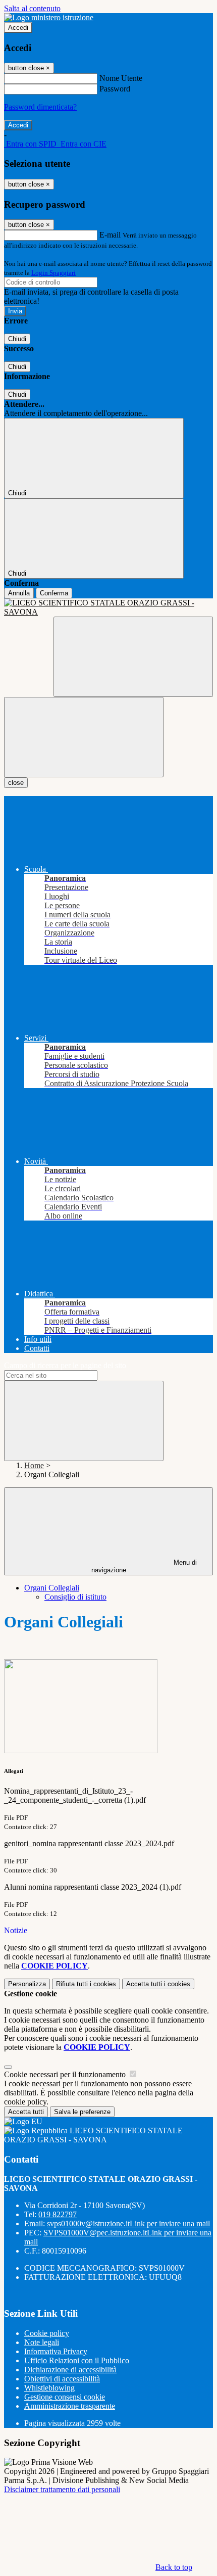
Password (115, 89)
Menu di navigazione (144, 1566)
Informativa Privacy (56, 2351)
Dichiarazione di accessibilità (70, 2370)
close (16, 783)
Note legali (42, 2342)
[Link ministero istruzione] (49, 17)
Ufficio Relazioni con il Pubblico (77, 2360)
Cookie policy (47, 2333)
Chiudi (17, 339)
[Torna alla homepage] (108, 607)
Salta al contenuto (32, 8)
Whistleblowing (49, 2388)
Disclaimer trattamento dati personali (62, 2489)
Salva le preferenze (82, 2112)
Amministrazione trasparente (70, 2406)
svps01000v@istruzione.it (128, 2223)
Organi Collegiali (52, 1588)
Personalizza (27, 1984)
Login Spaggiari (53, 273)
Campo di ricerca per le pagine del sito (65, 1365)
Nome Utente (121, 78)
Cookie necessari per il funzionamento (66, 2074)
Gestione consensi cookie (65, 2397)
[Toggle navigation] (84, 737)
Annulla (19, 593)
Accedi (18, 28)
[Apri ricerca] (133, 657)
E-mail (110, 235)
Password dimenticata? (40, 107)
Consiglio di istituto (75, 1597)
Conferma (54, 593)
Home (34, 1465)
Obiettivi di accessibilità (62, 2379)
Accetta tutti (158, 1984)
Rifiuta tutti (86, 1984)
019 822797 (58, 2214)
